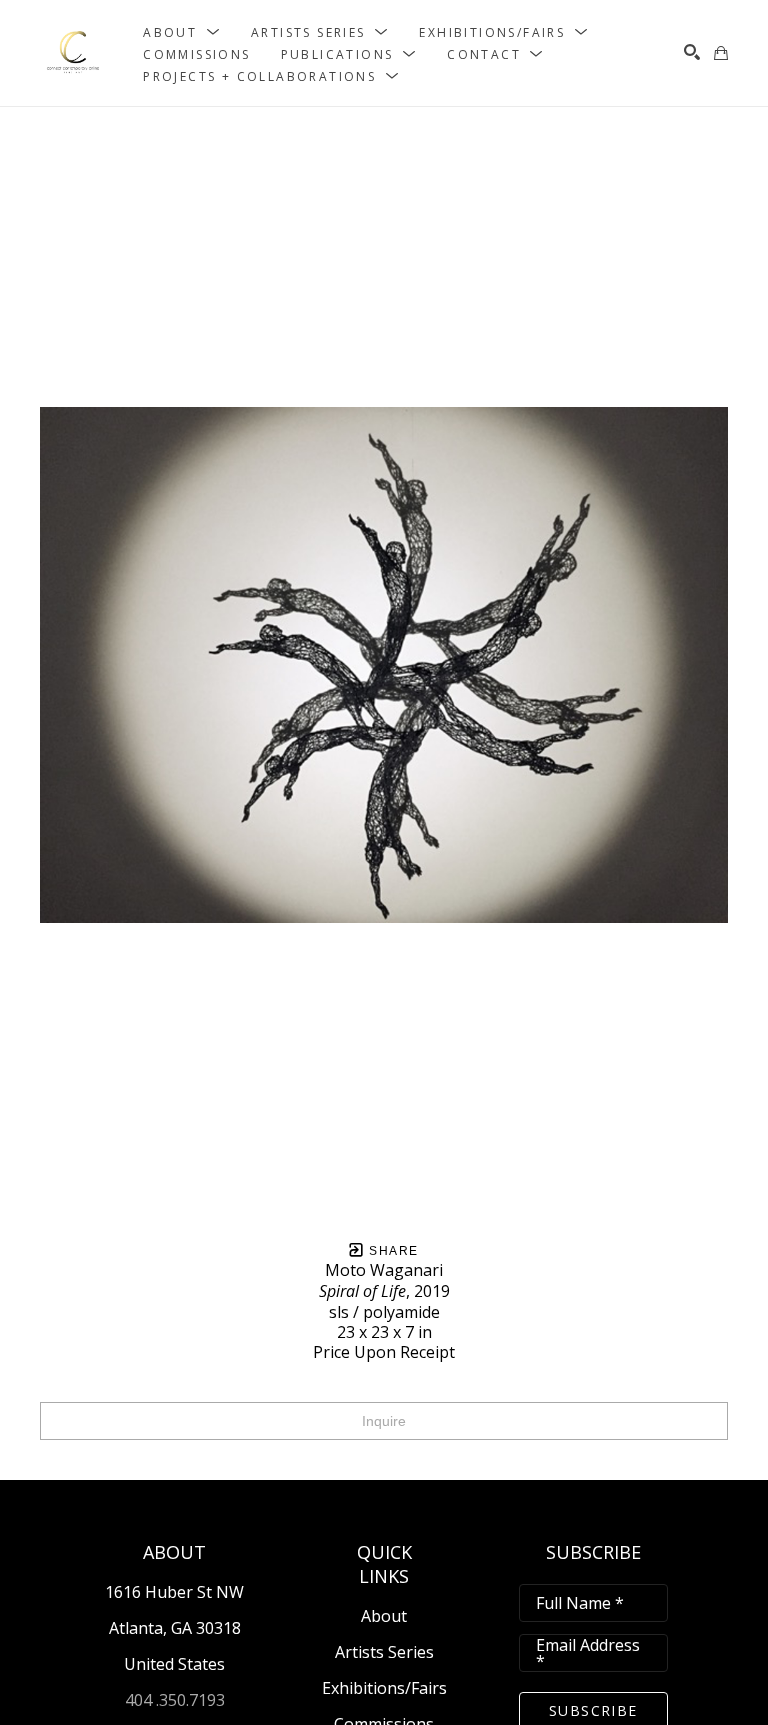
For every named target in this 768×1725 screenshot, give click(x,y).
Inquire (384, 1421)
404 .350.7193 (175, 1700)
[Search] (692, 52)
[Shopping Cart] (721, 53)
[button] (182, 31)
